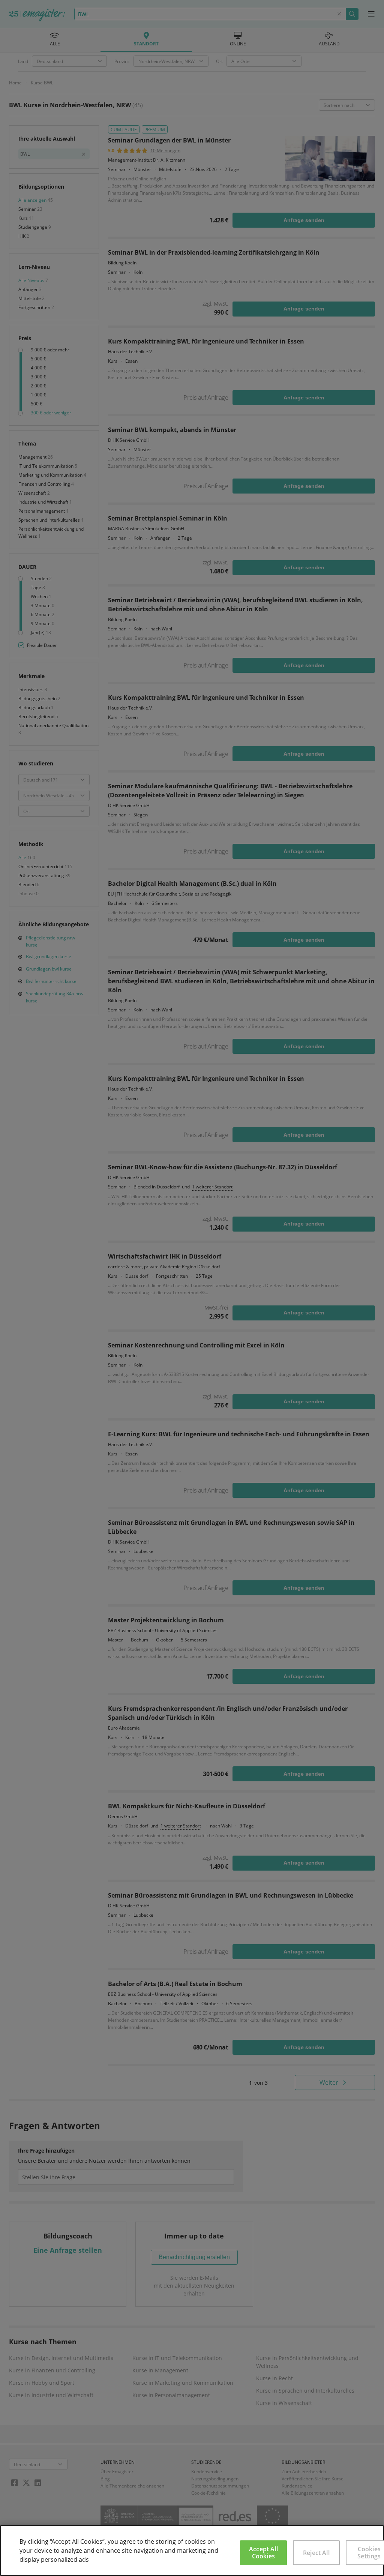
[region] (192, 2550)
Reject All (316, 2553)
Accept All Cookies (263, 2553)
